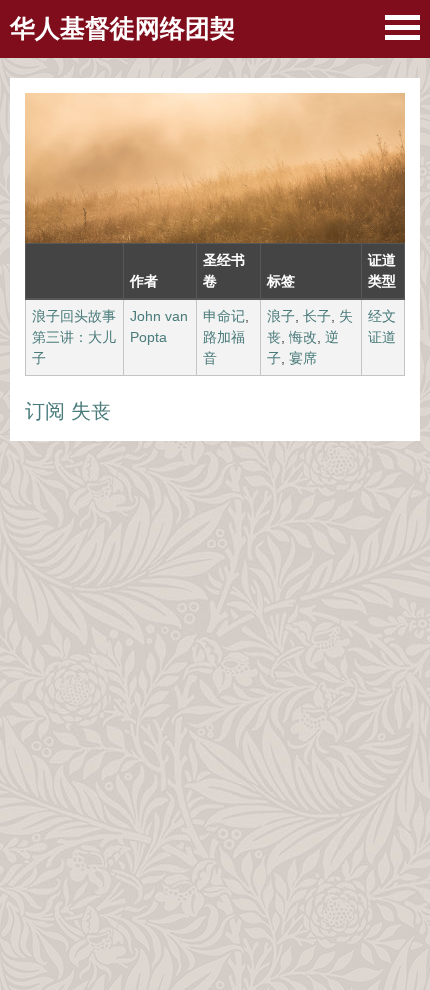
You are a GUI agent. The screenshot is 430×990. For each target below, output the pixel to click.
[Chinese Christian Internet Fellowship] (402, 27)
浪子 (281, 316)
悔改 (303, 337)
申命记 (224, 316)
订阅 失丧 (68, 411)
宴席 (303, 358)
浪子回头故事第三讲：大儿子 (74, 337)
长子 (317, 316)
